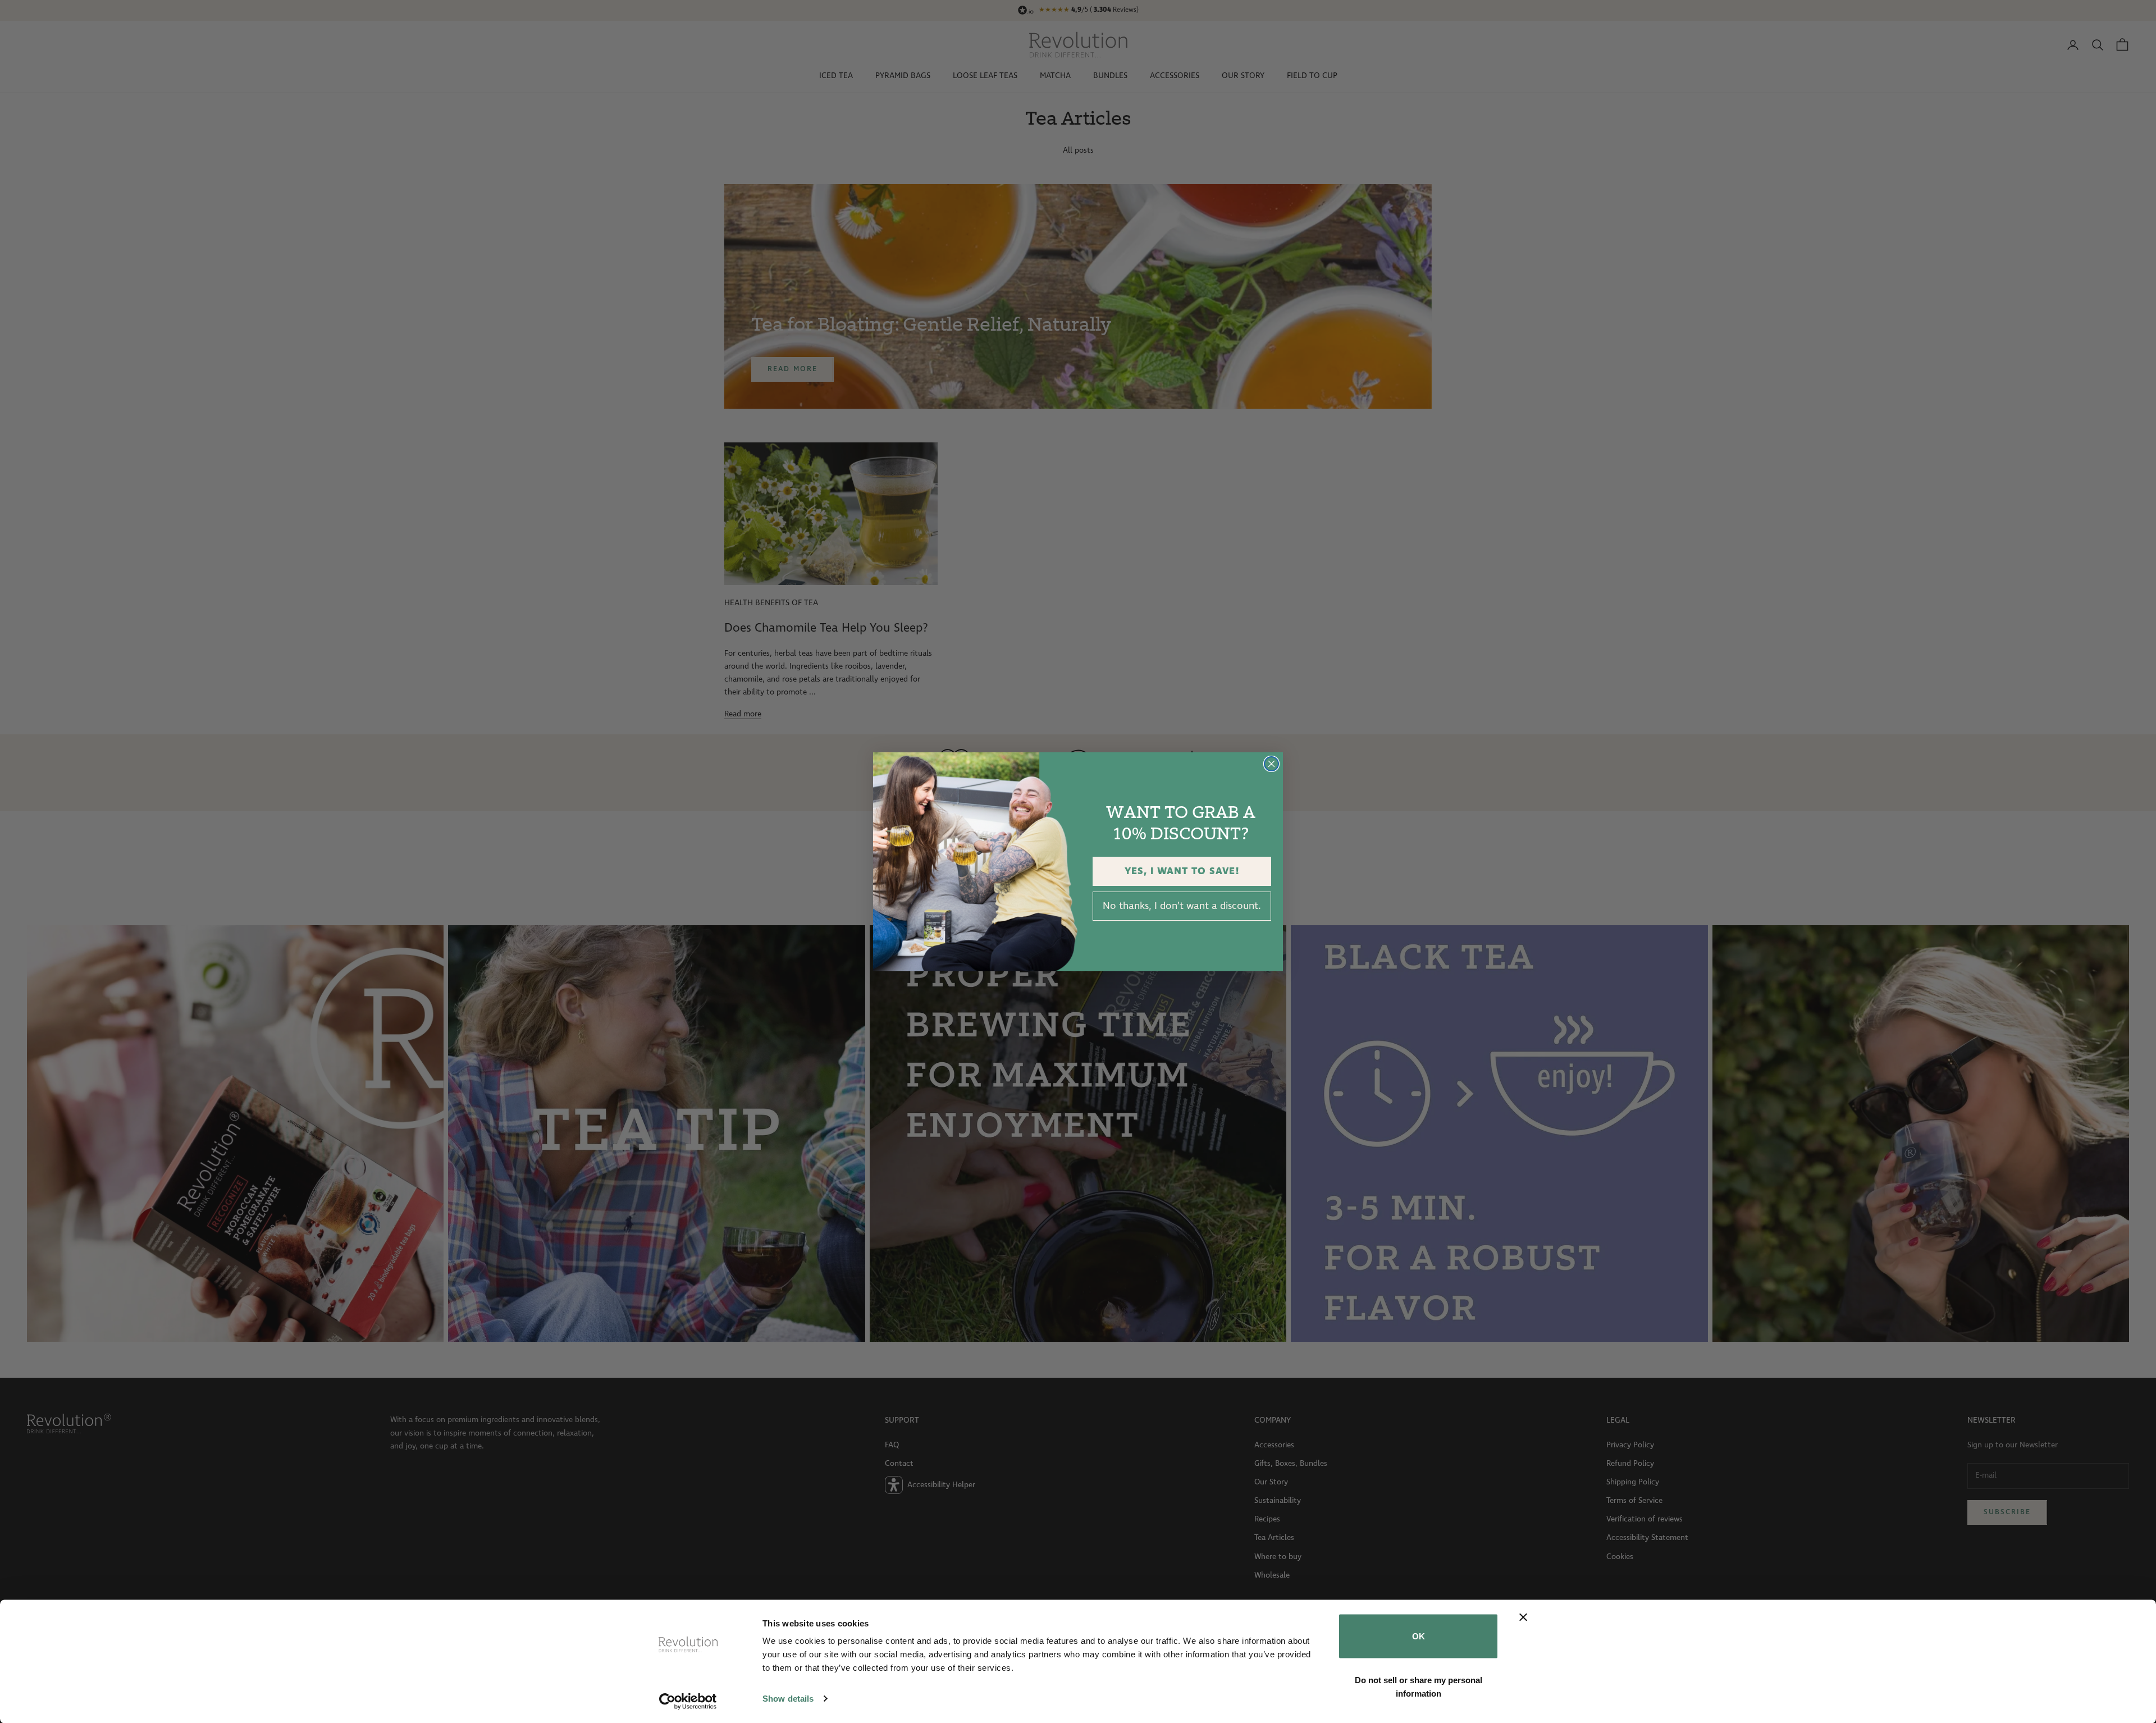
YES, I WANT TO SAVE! (1182, 871)
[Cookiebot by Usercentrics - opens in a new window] (688, 1701)
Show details (788, 1699)
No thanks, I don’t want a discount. (1182, 906)
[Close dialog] (1271, 764)
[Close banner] (1523, 1617)
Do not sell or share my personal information (1419, 1686)
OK (1419, 1636)
